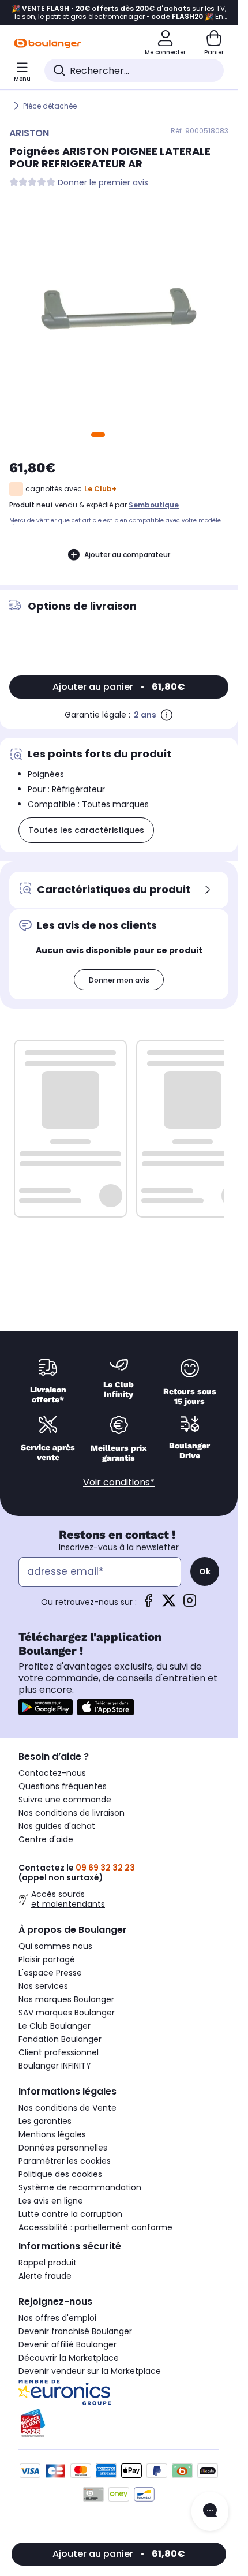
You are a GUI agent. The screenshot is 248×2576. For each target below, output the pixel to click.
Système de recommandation (80, 2187)
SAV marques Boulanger (67, 2013)
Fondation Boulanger (60, 2039)
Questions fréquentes (63, 1786)
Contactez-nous (52, 1773)
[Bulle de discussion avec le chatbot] (210, 2511)
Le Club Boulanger (55, 2026)
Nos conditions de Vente (67, 2108)
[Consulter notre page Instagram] (190, 1604)
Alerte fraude (45, 2276)
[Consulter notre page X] (169, 1604)
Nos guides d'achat (57, 1826)
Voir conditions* (119, 1482)
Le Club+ (100, 489)
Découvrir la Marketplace (69, 2358)
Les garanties (45, 2121)
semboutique (154, 505)
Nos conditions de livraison (72, 1813)
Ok (205, 1571)
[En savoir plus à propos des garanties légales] (167, 715)
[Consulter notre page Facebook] (148, 1604)
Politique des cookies (60, 2174)
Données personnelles (63, 2148)
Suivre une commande (65, 1800)
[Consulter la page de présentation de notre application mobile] (46, 1707)
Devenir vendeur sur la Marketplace (90, 2371)
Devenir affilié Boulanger (67, 2344)
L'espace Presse (50, 1973)
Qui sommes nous (55, 1946)
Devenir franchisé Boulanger (75, 2331)
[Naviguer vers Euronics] (119, 2392)
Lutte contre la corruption (70, 2214)
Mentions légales (52, 2134)
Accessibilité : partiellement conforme (95, 2227)
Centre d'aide (46, 1839)
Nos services (43, 1986)
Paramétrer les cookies (65, 2161)
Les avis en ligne (51, 2201)
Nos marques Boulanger (66, 1999)
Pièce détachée (50, 106)
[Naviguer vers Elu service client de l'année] (119, 2423)
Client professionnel (59, 2052)
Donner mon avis (119, 980)
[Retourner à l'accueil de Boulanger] (48, 43)
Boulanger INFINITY (55, 2066)
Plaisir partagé (47, 1959)
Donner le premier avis (103, 183)
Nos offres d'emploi (57, 2318)
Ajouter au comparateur (127, 555)
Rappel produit (48, 2263)
